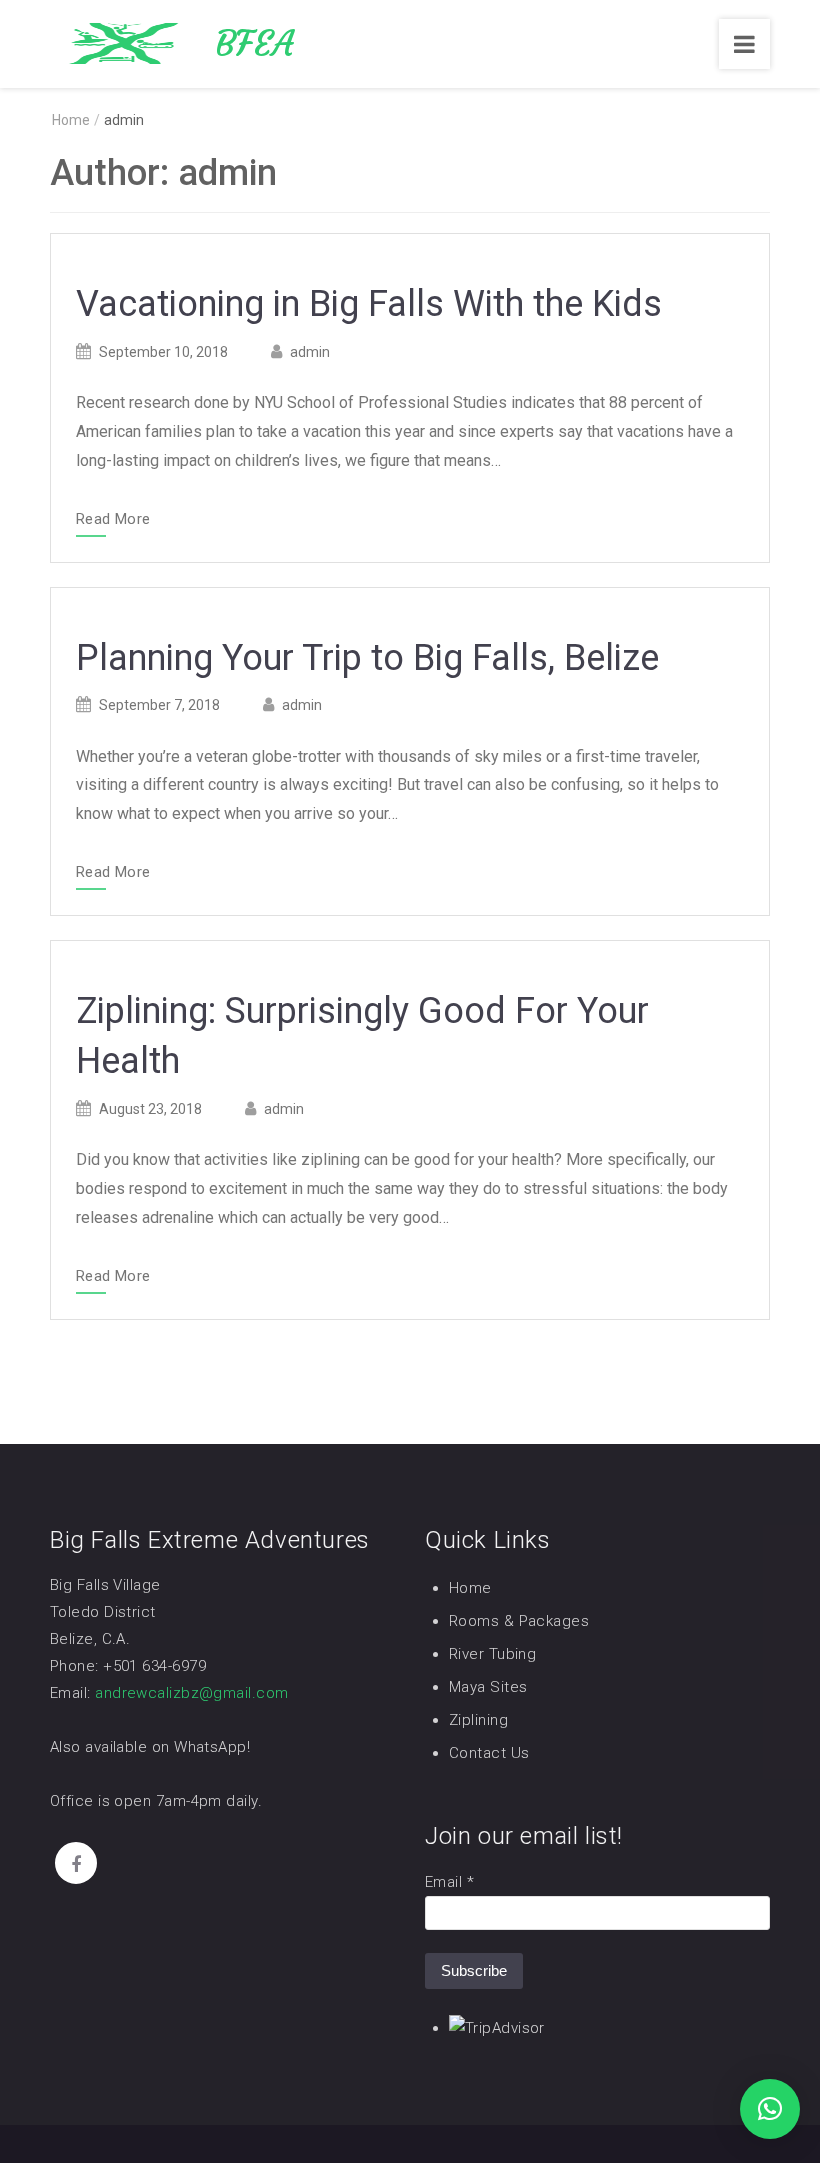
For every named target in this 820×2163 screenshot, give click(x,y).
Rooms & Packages (519, 1621)
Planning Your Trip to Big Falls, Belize (367, 658)
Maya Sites (488, 1687)
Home (470, 1588)
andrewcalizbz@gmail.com (191, 1693)
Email (449, 1882)
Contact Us (489, 1753)
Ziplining (478, 1720)
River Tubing (492, 1654)
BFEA (254, 43)
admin (310, 352)
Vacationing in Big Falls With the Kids (369, 304)
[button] (770, 2109)
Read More (113, 520)
